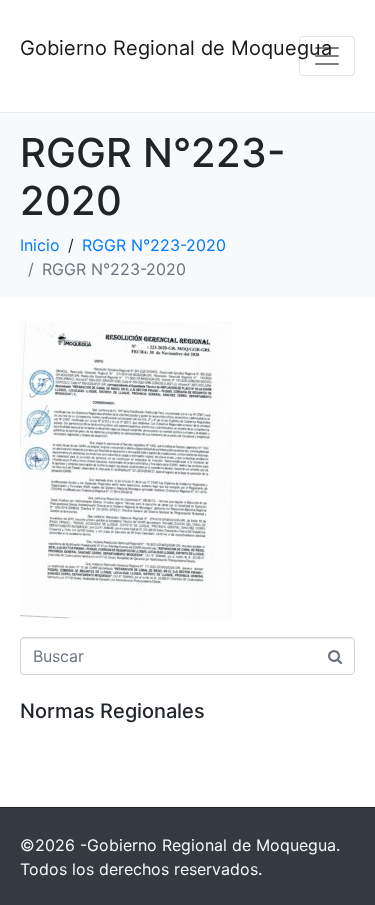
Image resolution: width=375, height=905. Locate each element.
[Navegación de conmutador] (327, 56)
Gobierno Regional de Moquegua (176, 48)
